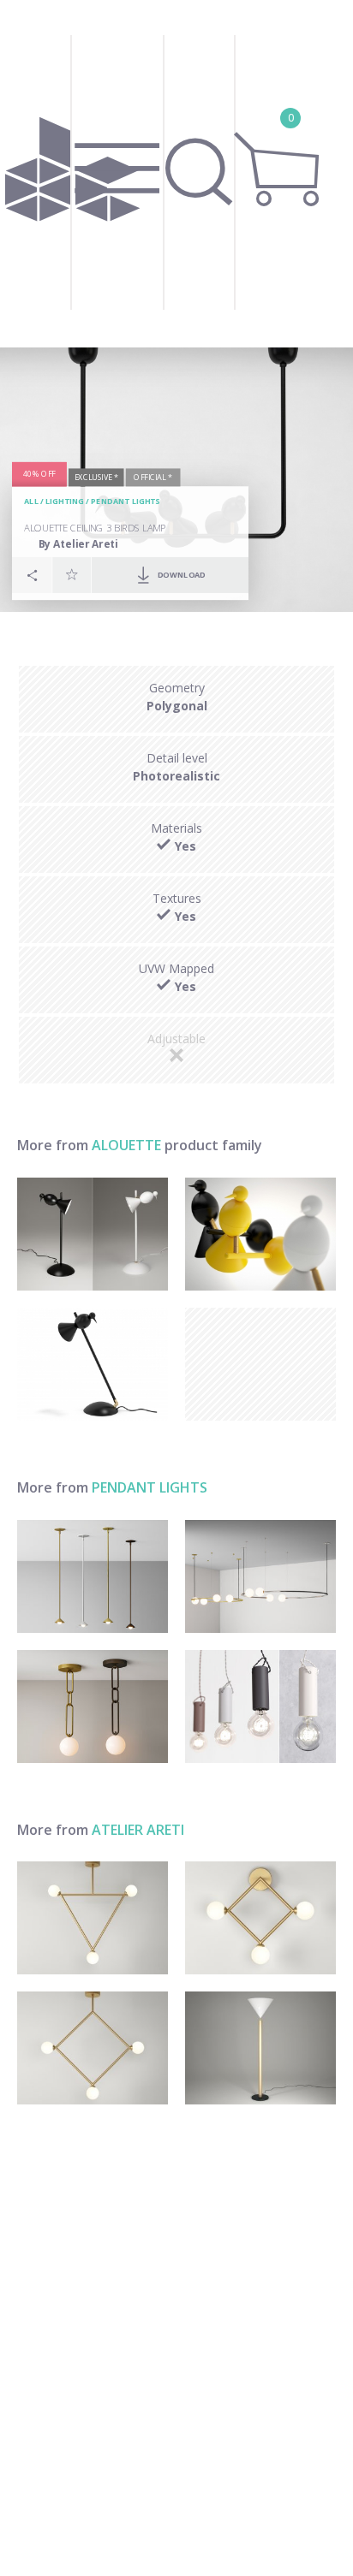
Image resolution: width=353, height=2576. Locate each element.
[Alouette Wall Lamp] (260, 1234)
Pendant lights (125, 501)
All (31, 501)
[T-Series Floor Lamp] (260, 2048)
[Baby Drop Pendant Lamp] (93, 1576)
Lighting (65, 501)
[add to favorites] (72, 574)
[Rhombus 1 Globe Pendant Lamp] (93, 2048)
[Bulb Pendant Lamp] (260, 1706)
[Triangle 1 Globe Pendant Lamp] (93, 1918)
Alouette (126, 1145)
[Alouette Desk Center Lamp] (93, 1234)
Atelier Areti (138, 1830)
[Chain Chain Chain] (93, 1706)
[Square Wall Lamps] (260, 1918)
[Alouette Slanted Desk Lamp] (93, 1364)
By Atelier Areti (78, 544)
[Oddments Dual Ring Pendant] (260, 1576)
